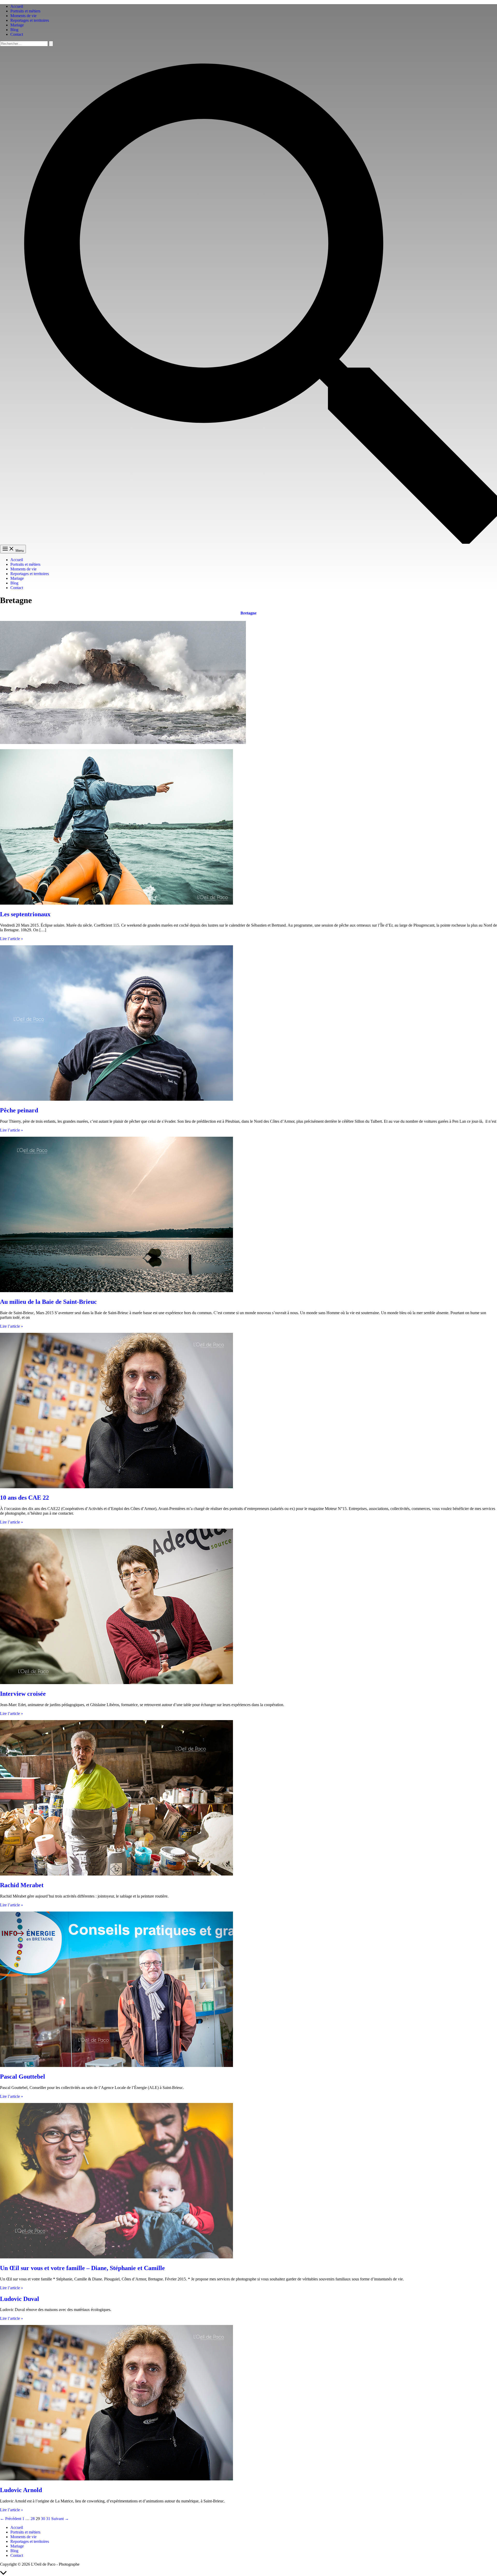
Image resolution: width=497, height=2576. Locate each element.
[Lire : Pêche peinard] (116, 1099)
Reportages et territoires (30, 20)
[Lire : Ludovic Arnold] (116, 2479)
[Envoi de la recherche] (51, 44)
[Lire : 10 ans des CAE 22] (116, 1487)
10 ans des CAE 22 (24, 1498)
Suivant (60, 2519)
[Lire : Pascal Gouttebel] (116, 2066)
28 (33, 2519)
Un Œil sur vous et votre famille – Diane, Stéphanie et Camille (82, 2268)
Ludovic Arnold (21, 2490)
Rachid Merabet (22, 1885)
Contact (17, 34)
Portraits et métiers (25, 11)
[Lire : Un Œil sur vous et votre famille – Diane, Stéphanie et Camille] (116, 2257)
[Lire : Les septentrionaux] (116, 903)
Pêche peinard (19, 1110)
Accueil (17, 6)
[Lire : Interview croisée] (116, 1683)
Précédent (11, 2519)
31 (48, 2519)
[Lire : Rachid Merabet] (116, 1874)
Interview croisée (23, 1694)
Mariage (17, 25)
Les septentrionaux (25, 914)
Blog (14, 30)
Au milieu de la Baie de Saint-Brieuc (48, 1302)
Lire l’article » (12, 939)
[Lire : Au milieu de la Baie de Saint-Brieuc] (116, 1291)
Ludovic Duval (20, 2299)
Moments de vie (23, 16)
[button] (248, 542)
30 (43, 2519)
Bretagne (248, 613)
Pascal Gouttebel (23, 2077)
